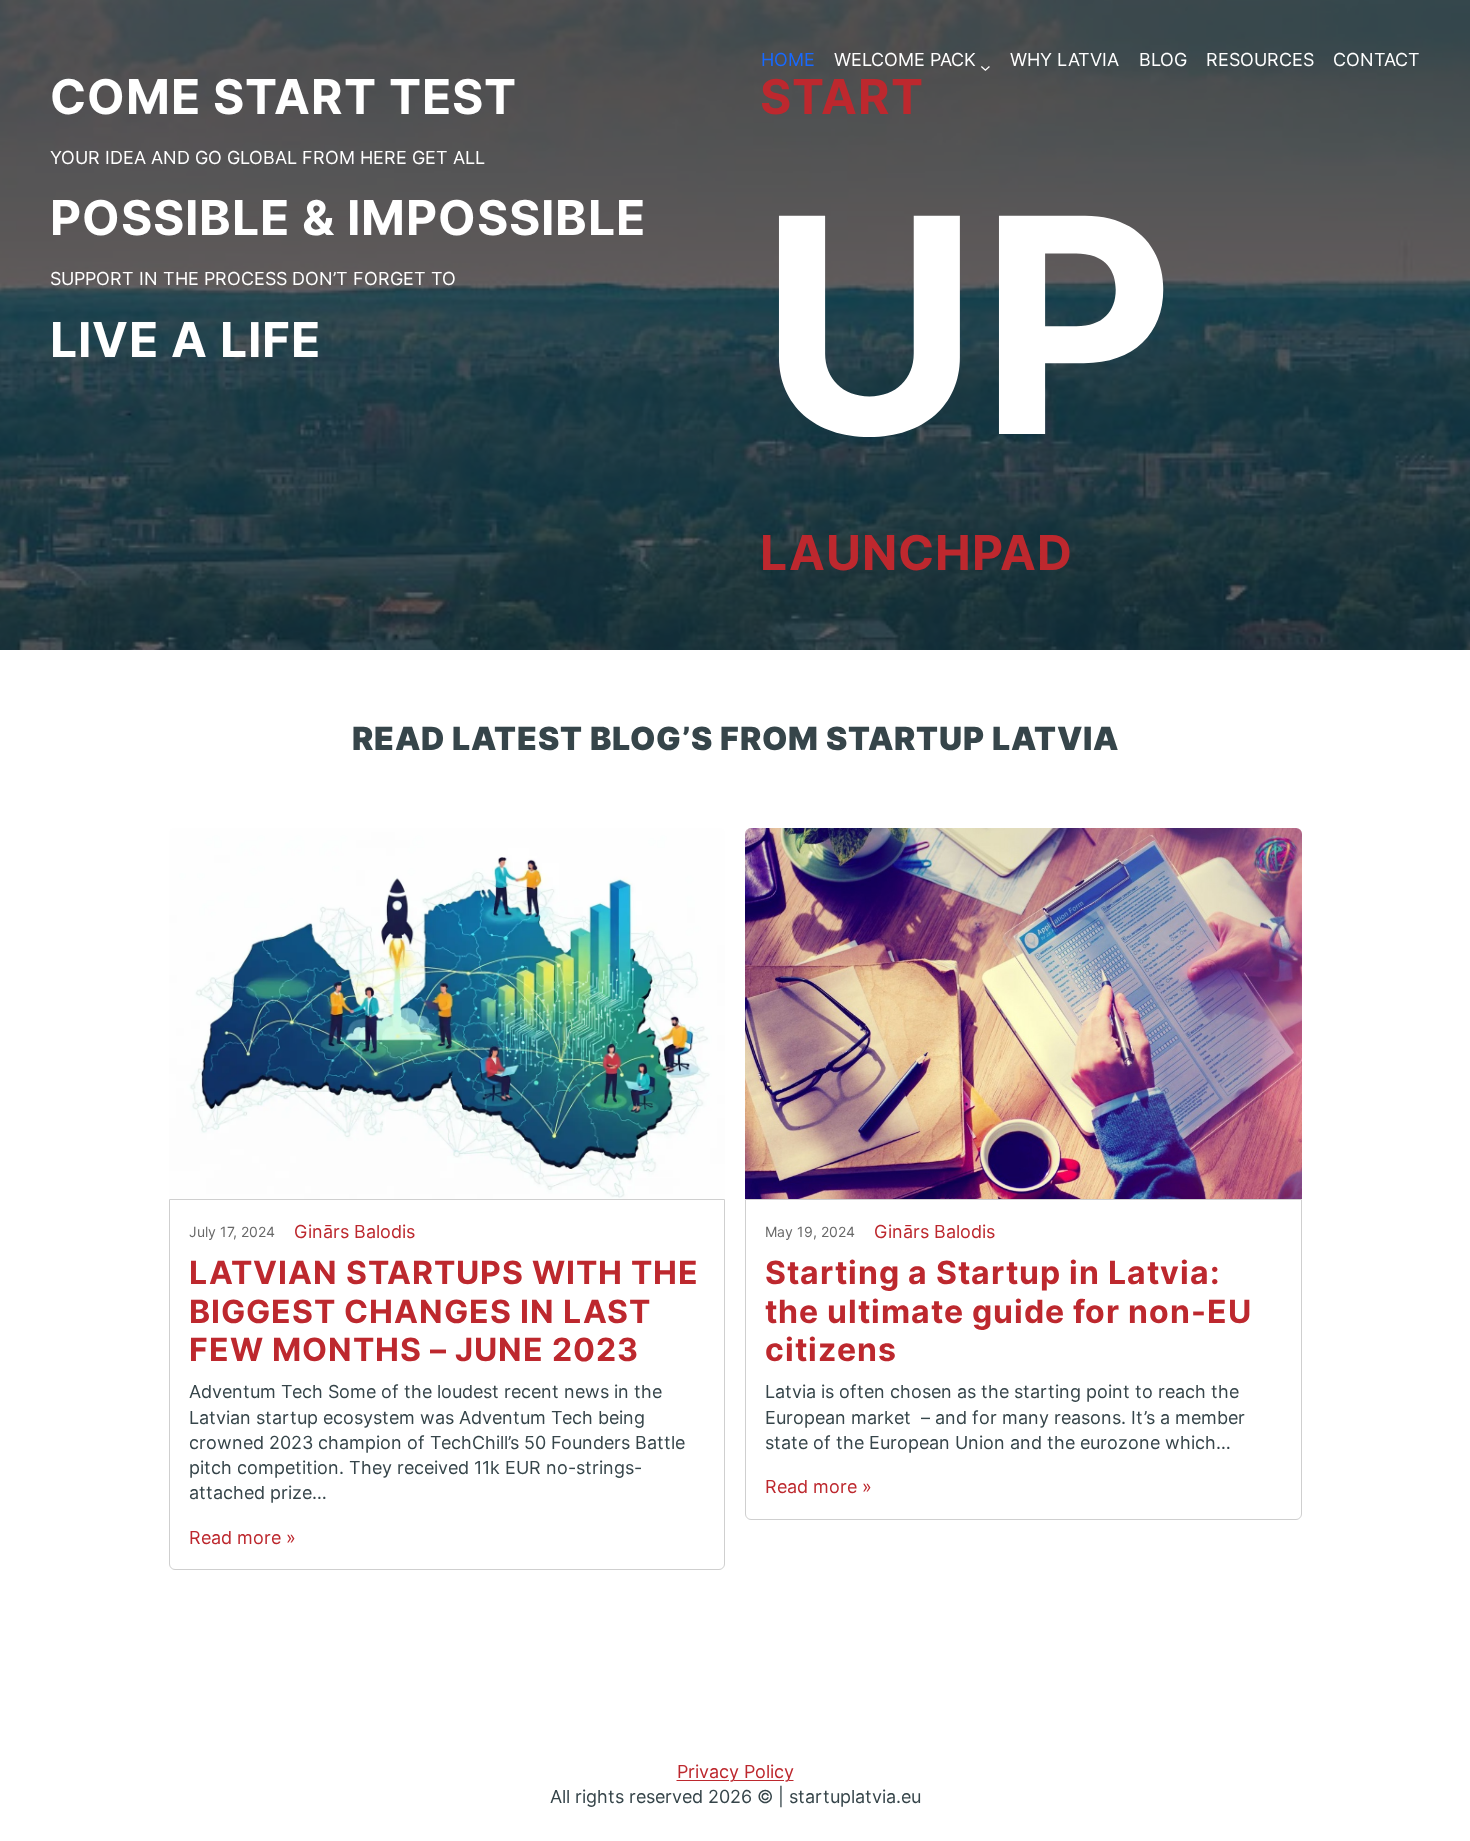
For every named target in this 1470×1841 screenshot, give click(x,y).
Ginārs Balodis (354, 1231)
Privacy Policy (735, 1771)
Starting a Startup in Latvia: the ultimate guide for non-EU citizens (1008, 1311)
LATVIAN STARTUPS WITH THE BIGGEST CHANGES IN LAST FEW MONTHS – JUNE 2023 (444, 1311)
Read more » (242, 1537)
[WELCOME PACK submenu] (985, 60)
